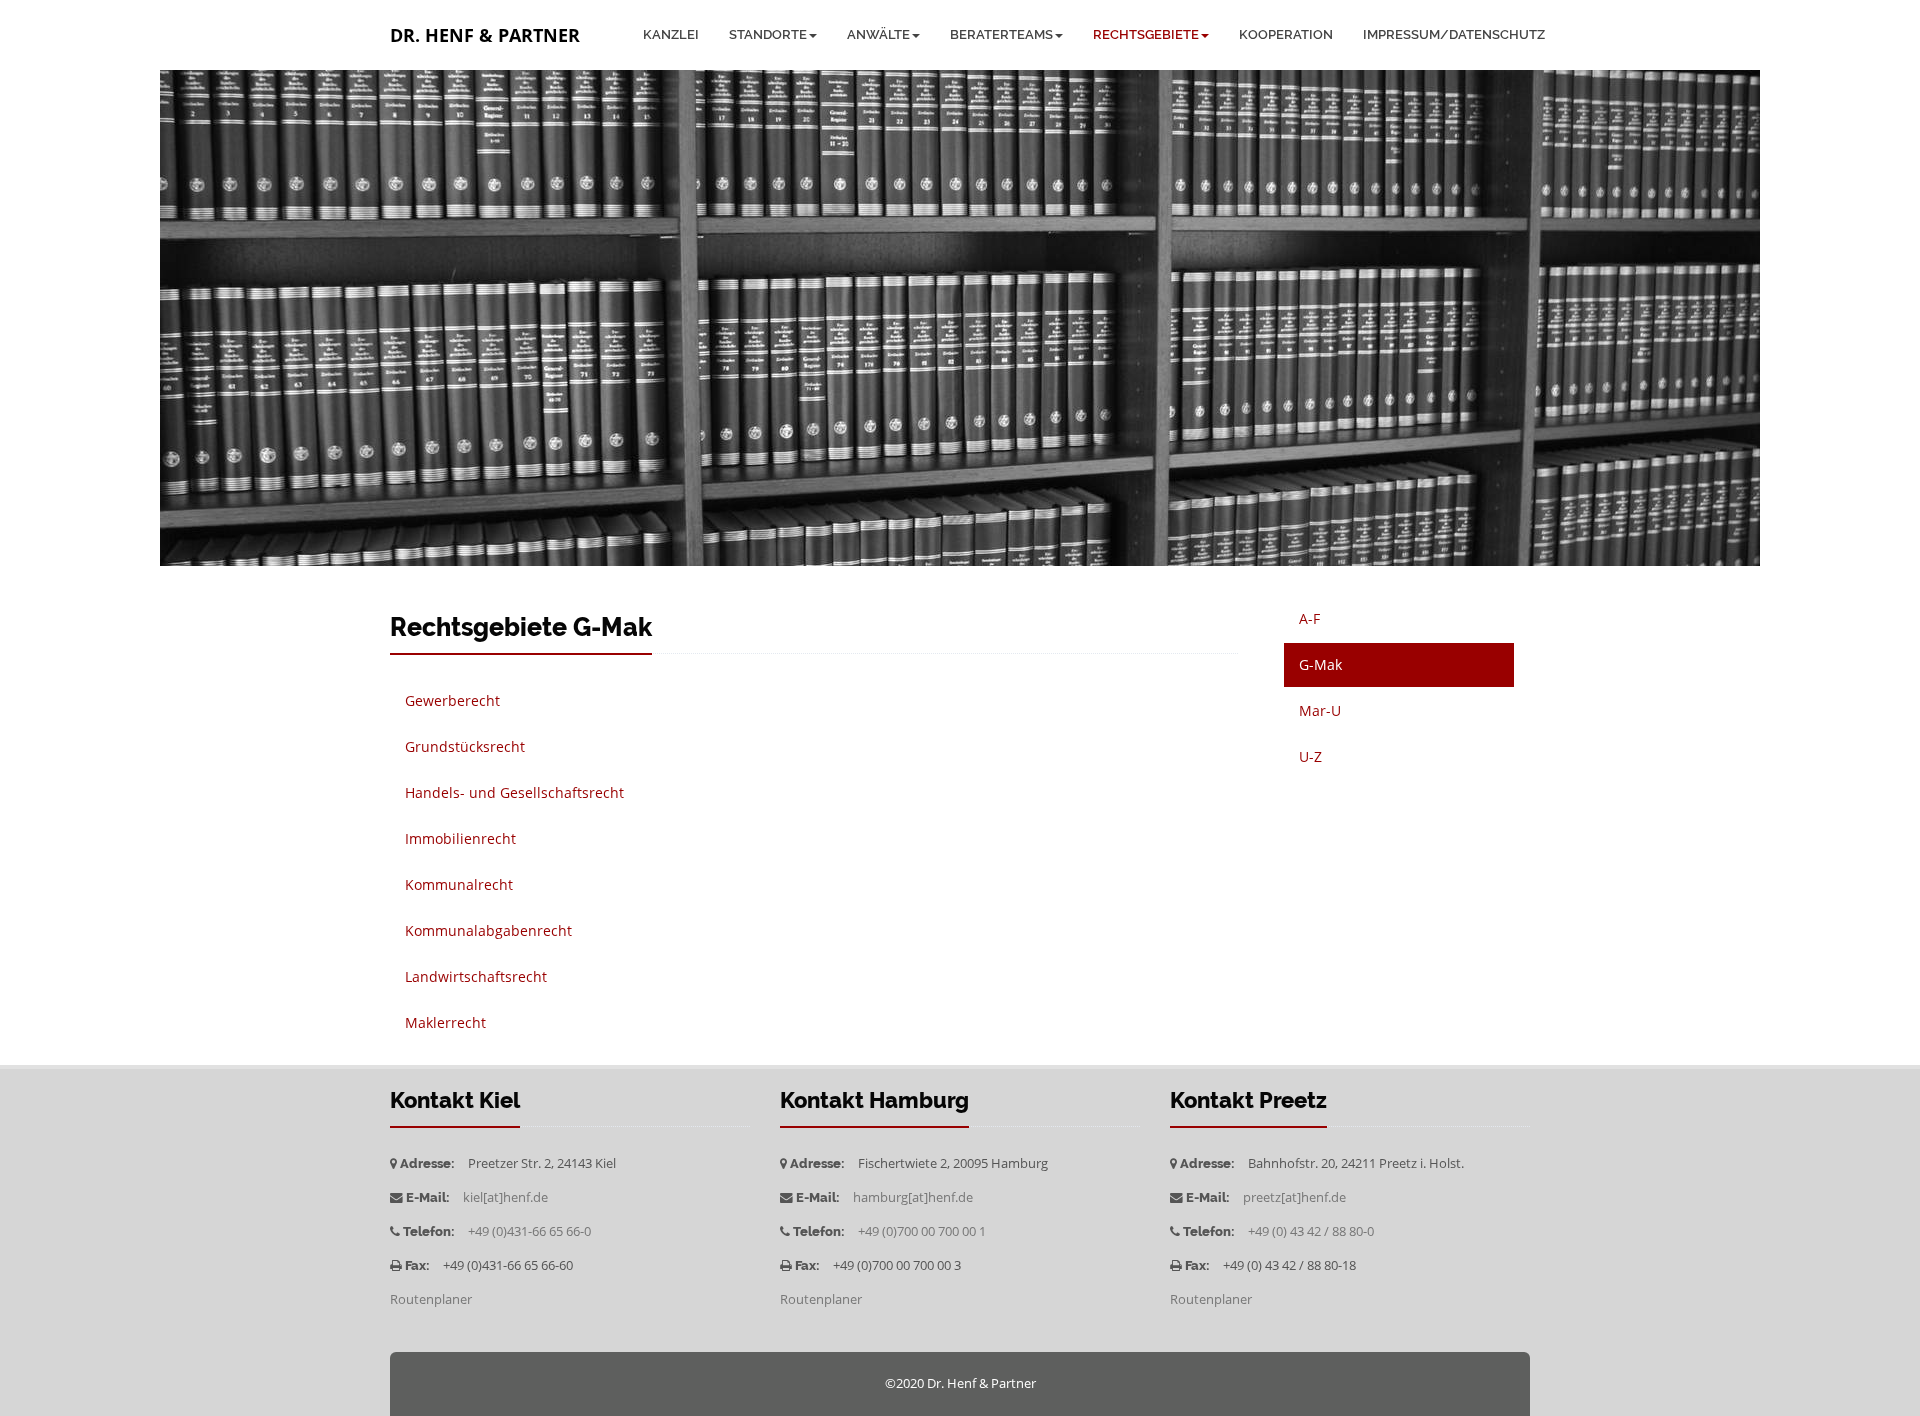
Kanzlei (671, 34)
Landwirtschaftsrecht (476, 976)
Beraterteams (1001, 34)
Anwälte (878, 34)
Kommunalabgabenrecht (488, 930)
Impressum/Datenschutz (1454, 34)
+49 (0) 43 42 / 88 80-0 (1311, 1231)
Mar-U (1320, 710)
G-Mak (1320, 664)
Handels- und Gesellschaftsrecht (514, 792)
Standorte (768, 34)
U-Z (1310, 756)
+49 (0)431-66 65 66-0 (529, 1231)
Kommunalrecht (459, 884)
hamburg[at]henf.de (913, 1197)
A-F (1309, 618)
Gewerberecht (452, 700)
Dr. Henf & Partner (485, 35)
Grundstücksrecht (465, 746)
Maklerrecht (445, 1022)
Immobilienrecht (460, 838)
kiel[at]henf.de (505, 1197)
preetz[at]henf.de (1294, 1197)
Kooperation (1286, 34)
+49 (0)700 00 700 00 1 (922, 1231)
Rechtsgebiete (1146, 34)
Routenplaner (431, 1299)
